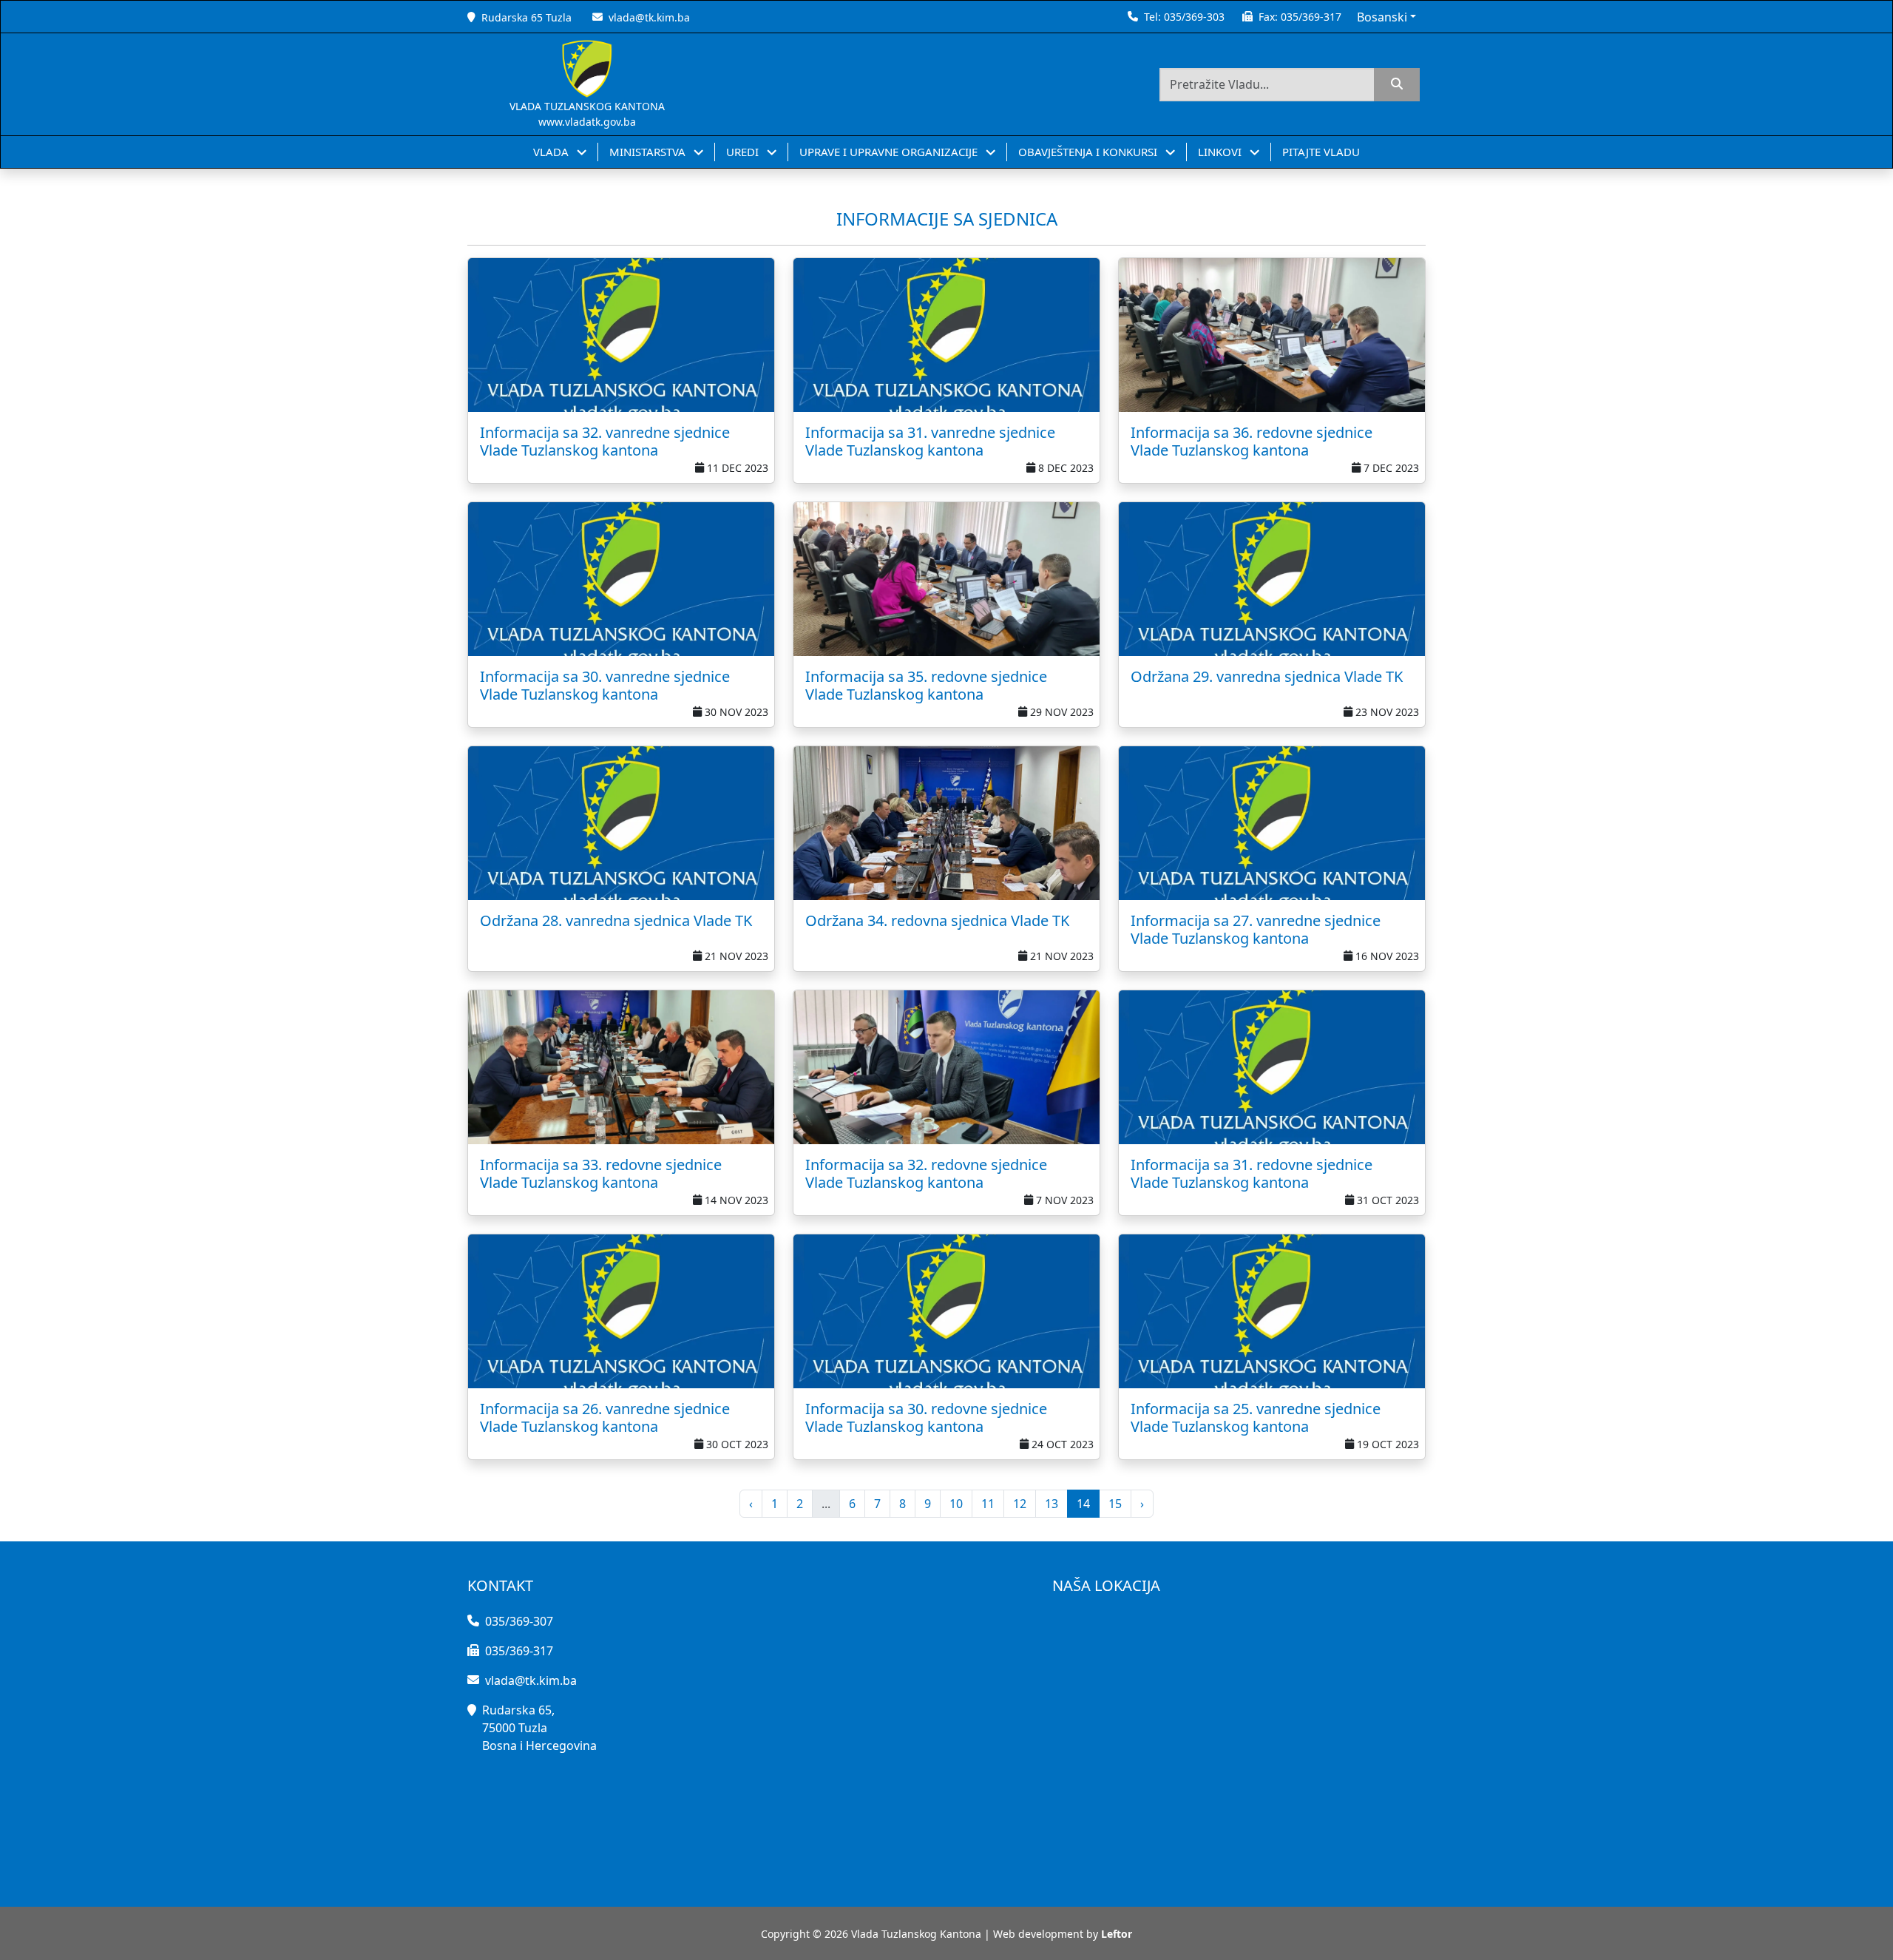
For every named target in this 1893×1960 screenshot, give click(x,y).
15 (1115, 1504)
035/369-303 (1194, 17)
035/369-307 (519, 1621)
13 (1052, 1504)
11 (988, 1504)
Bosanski (1382, 17)
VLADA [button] (552, 152)
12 (1020, 1504)
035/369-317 (1311, 17)
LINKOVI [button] (1221, 152)
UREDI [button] (744, 152)
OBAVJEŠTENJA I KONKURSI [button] (1089, 152)
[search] (1397, 85)
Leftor (1117, 1934)
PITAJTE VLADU (1321, 152)
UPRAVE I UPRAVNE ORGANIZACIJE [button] (890, 152)
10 (956, 1504)
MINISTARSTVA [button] (649, 152)
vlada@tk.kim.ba (649, 17)
